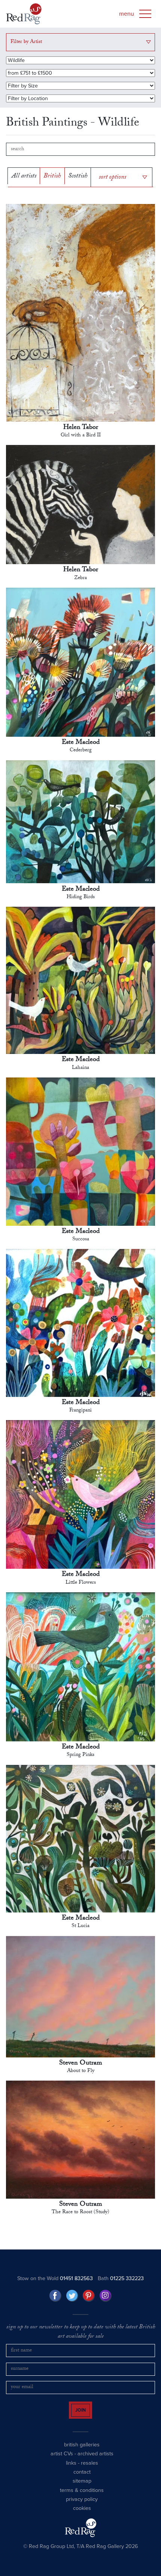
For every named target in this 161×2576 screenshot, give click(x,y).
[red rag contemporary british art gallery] (24, 14)
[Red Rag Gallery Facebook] (55, 2298)
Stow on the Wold (55, 2281)
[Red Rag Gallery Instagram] (106, 2298)
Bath (121, 2281)
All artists (24, 178)
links (71, 2472)
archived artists (95, 2463)
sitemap (82, 2490)
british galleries (82, 2454)
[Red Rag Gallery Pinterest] (89, 2298)
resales (89, 2472)
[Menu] (145, 14)
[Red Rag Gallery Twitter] (72, 2298)
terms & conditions (82, 2499)
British (52, 178)
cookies (82, 2517)
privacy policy (82, 2508)
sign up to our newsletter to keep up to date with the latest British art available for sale (81, 2334)
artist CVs (62, 2463)
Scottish (78, 178)
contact (82, 2481)
